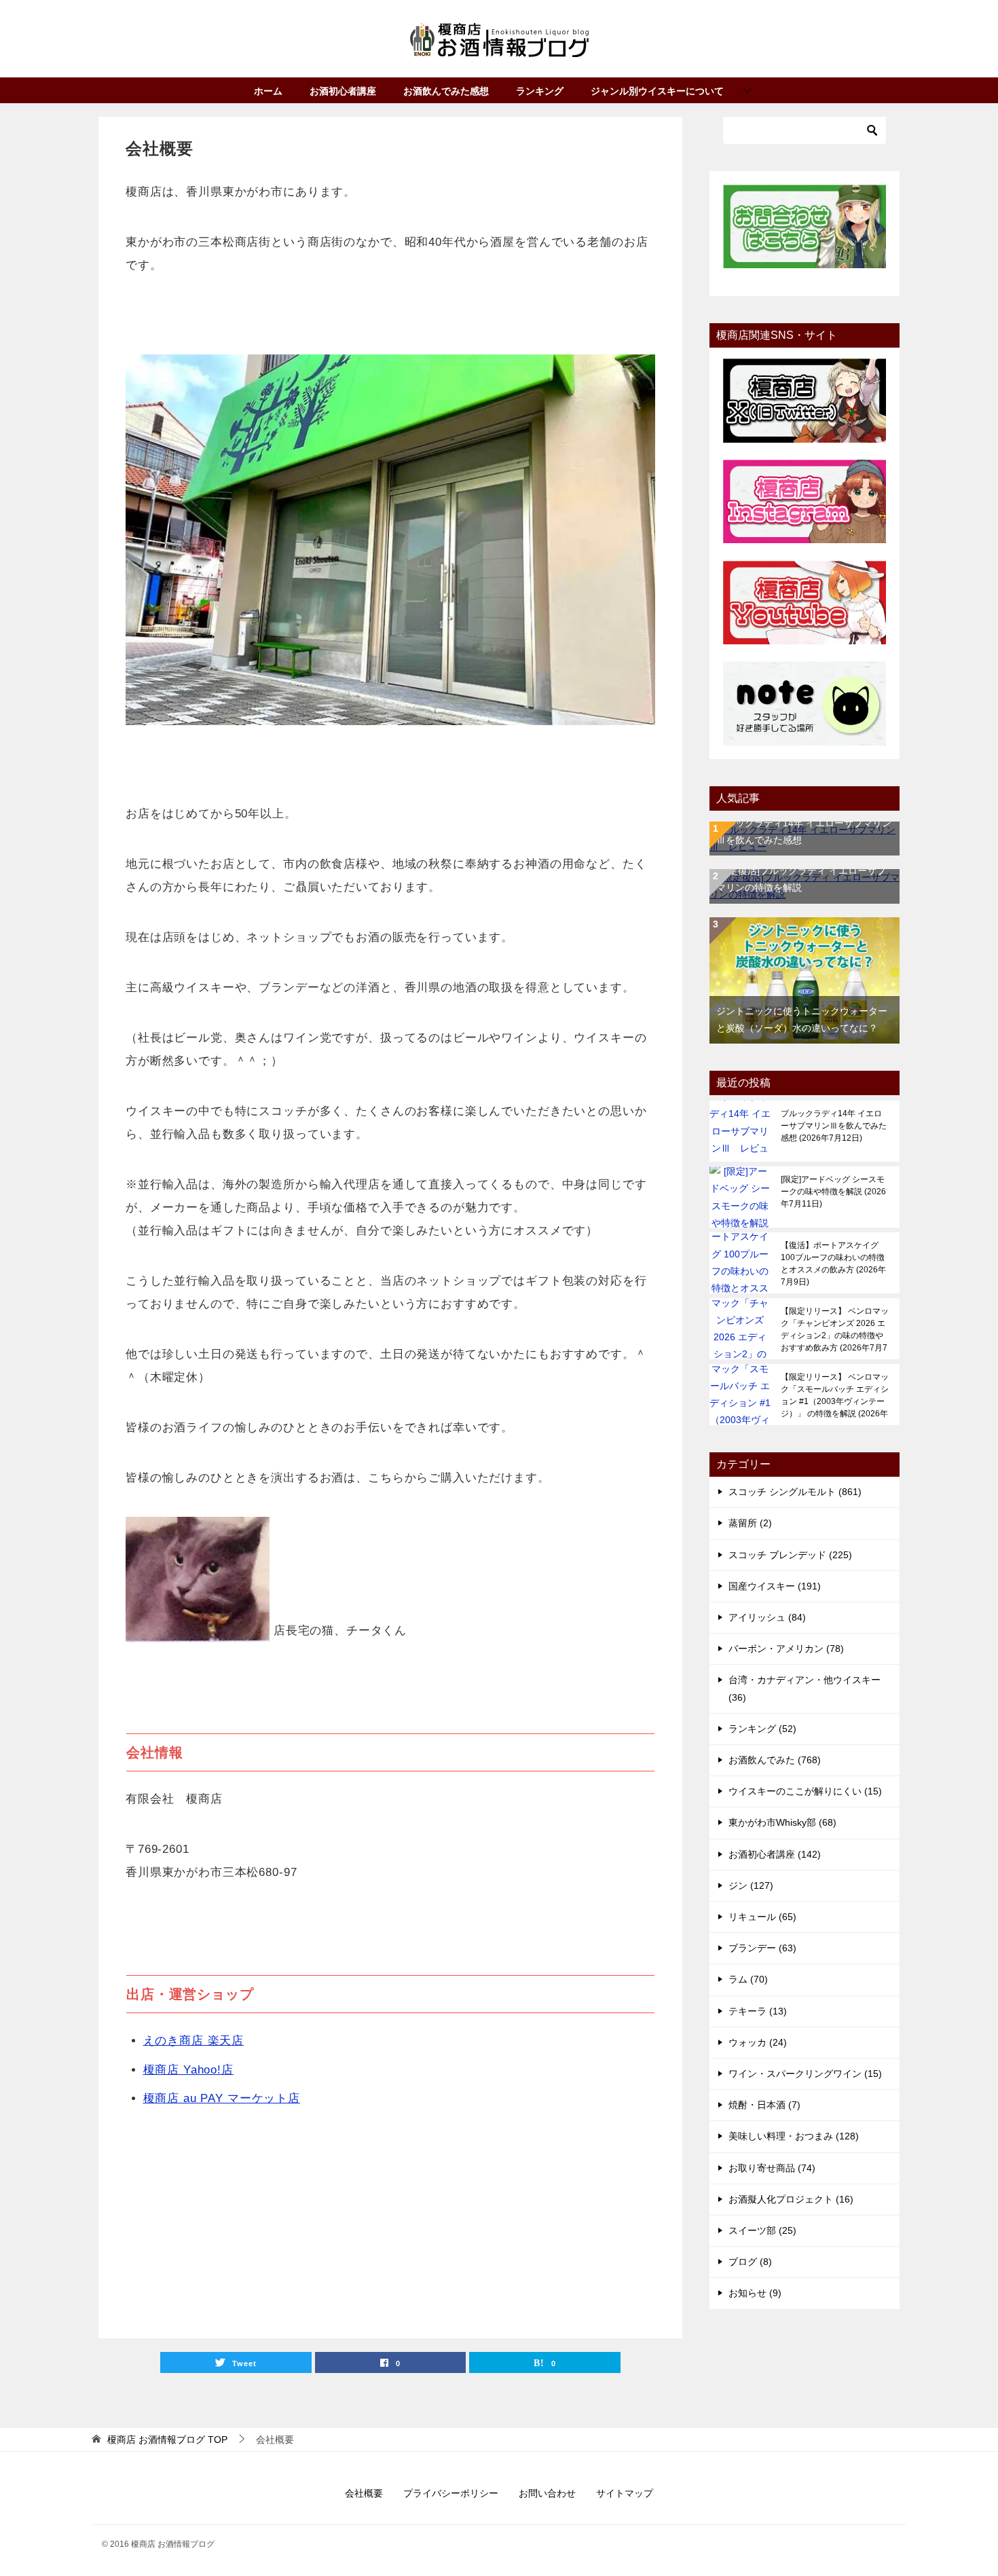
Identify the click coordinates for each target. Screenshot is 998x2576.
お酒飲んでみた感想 (446, 91)
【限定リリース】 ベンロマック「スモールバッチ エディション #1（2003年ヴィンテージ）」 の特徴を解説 (835, 1395)
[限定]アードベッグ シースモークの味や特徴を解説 (833, 1192)
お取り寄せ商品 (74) (772, 2168)
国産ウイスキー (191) (775, 1586)
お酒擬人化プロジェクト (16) (791, 2199)
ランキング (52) (762, 1729)
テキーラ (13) (758, 2011)
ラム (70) (748, 1979)
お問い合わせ (547, 2493)
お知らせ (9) (755, 2293)
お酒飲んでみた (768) (775, 1760)
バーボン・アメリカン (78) (786, 1649)
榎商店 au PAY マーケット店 (222, 2098)
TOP (167, 2440)
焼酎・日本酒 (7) (764, 2105)
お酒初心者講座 (343, 91)
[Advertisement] (390, 2223)
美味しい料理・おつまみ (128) (794, 2136)
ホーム (268, 91)
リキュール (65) (762, 1917)
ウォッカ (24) (758, 2042)
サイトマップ (625, 2493)
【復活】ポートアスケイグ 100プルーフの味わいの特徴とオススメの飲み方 (833, 1264)
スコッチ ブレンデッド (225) (790, 1555)
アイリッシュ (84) (767, 1617)
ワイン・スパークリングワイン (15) (805, 2074)
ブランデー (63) (762, 1948)
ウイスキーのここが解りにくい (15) (805, 1791)
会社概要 (364, 2493)
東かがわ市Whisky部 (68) (782, 1822)
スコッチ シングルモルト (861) (795, 1492)
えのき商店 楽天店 (194, 2041)
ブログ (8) (750, 2262)
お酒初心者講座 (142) (775, 1854)
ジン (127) (751, 1885)
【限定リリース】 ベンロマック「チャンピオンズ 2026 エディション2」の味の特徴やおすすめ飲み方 (835, 1329)
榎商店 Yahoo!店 (188, 2070)
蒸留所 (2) (750, 1523)
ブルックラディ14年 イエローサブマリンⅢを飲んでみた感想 (834, 1126)
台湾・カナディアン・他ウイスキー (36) (805, 1688)
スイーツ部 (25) (762, 2230)
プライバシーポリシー (451, 2493)
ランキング (540, 91)
